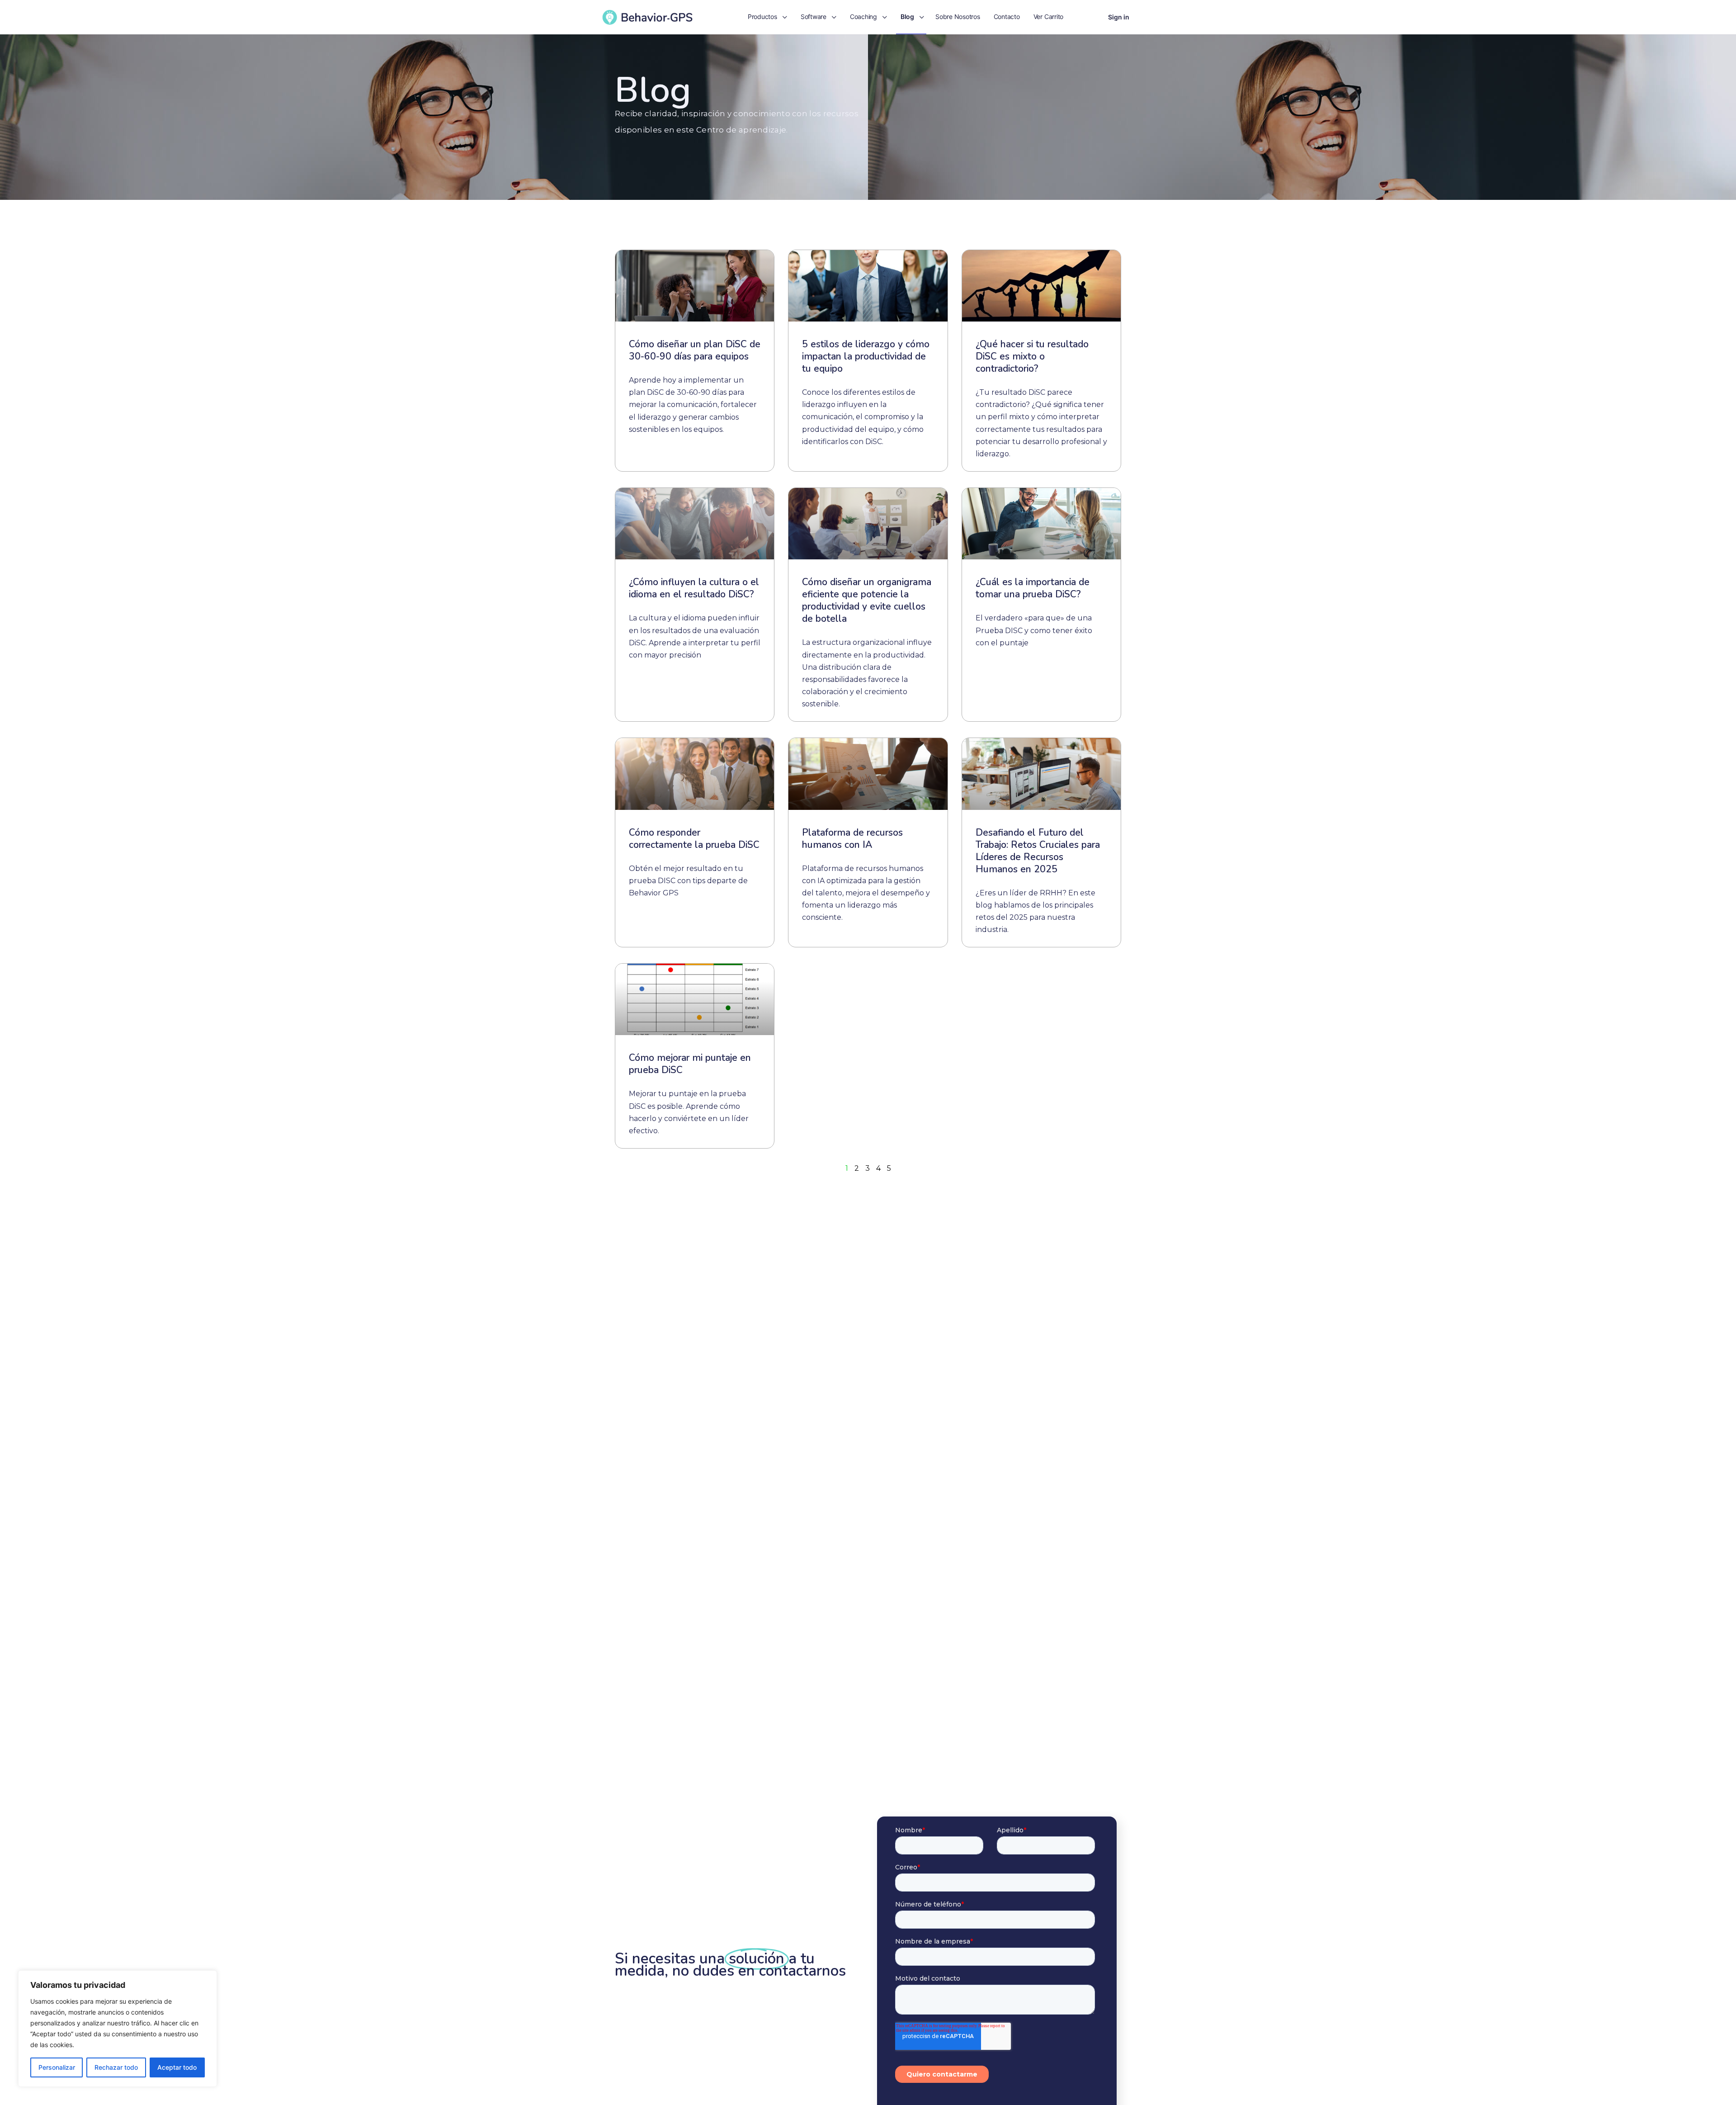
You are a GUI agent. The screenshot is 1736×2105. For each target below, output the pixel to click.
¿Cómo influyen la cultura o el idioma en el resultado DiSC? (694, 588)
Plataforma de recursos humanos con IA (852, 839)
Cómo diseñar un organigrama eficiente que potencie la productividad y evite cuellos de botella (867, 600)
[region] (118, 2029)
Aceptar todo (177, 2067)
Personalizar (57, 2067)
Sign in (1119, 17)
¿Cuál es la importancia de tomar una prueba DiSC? (1033, 588)
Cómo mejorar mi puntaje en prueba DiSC (690, 1064)
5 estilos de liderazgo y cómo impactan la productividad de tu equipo (866, 356)
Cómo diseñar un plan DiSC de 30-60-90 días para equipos (695, 350)
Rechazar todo (116, 2067)
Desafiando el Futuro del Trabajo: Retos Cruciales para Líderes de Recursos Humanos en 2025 (1038, 851)
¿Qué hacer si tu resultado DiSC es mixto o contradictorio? (1032, 356)
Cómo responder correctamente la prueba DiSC (694, 839)
